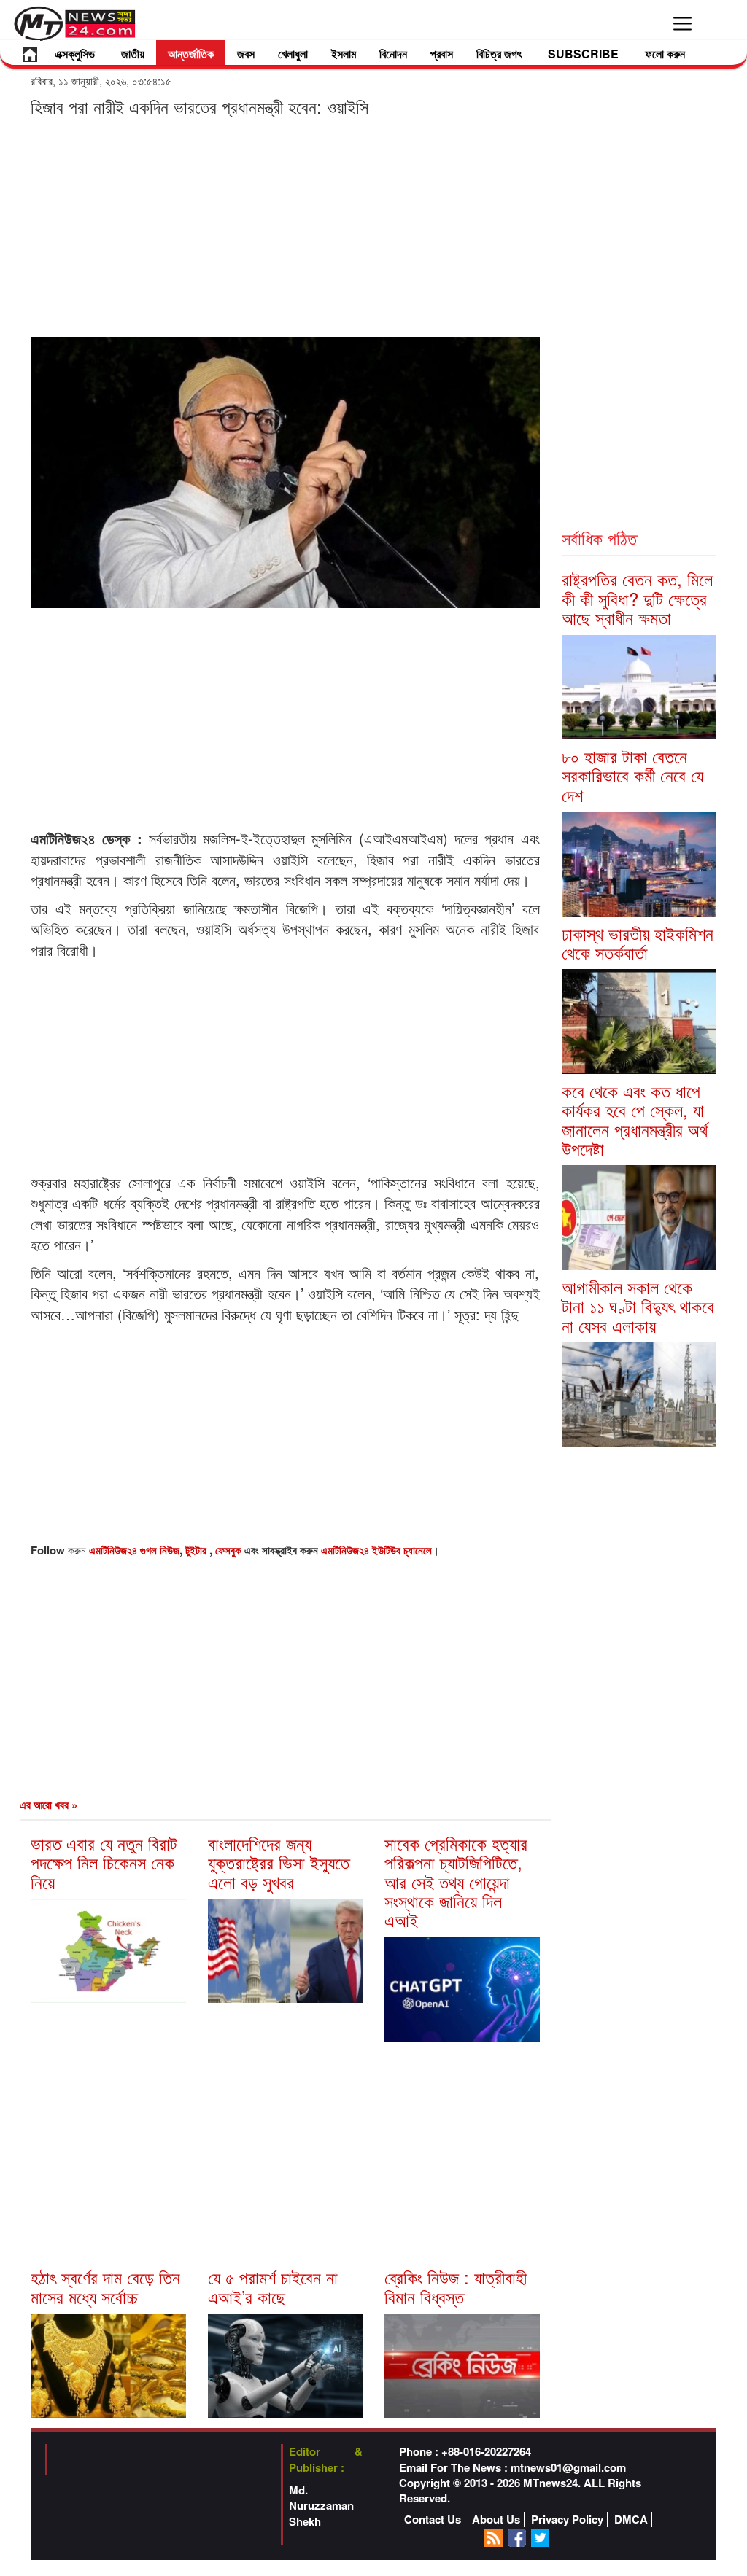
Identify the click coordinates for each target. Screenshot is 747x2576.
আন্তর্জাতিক (191, 54)
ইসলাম (344, 54)
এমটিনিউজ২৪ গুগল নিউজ (134, 1550)
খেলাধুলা (293, 54)
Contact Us (433, 2519)
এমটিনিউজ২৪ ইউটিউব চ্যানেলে (376, 1550)
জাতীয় (133, 54)
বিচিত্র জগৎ (499, 54)
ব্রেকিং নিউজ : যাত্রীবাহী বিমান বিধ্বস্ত (456, 2286)
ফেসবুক (230, 1550)
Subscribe (583, 54)
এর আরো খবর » (49, 1805)
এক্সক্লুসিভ (75, 54)
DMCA (631, 2519)
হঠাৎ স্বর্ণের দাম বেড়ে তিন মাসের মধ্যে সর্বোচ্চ (105, 2286)
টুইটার (197, 1550)
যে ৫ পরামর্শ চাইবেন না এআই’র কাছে (273, 2286)
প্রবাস (442, 54)
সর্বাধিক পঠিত (599, 538)
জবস (246, 54)
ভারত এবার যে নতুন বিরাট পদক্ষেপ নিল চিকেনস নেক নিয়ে (104, 1862)
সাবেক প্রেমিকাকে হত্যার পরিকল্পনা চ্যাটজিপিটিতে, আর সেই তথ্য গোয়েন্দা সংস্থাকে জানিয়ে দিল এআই (456, 1882)
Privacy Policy (567, 2519)
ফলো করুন (665, 54)
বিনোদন (393, 54)
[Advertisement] (285, 226)
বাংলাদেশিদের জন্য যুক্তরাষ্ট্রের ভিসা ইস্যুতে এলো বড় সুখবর (279, 1862)
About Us (496, 2519)
